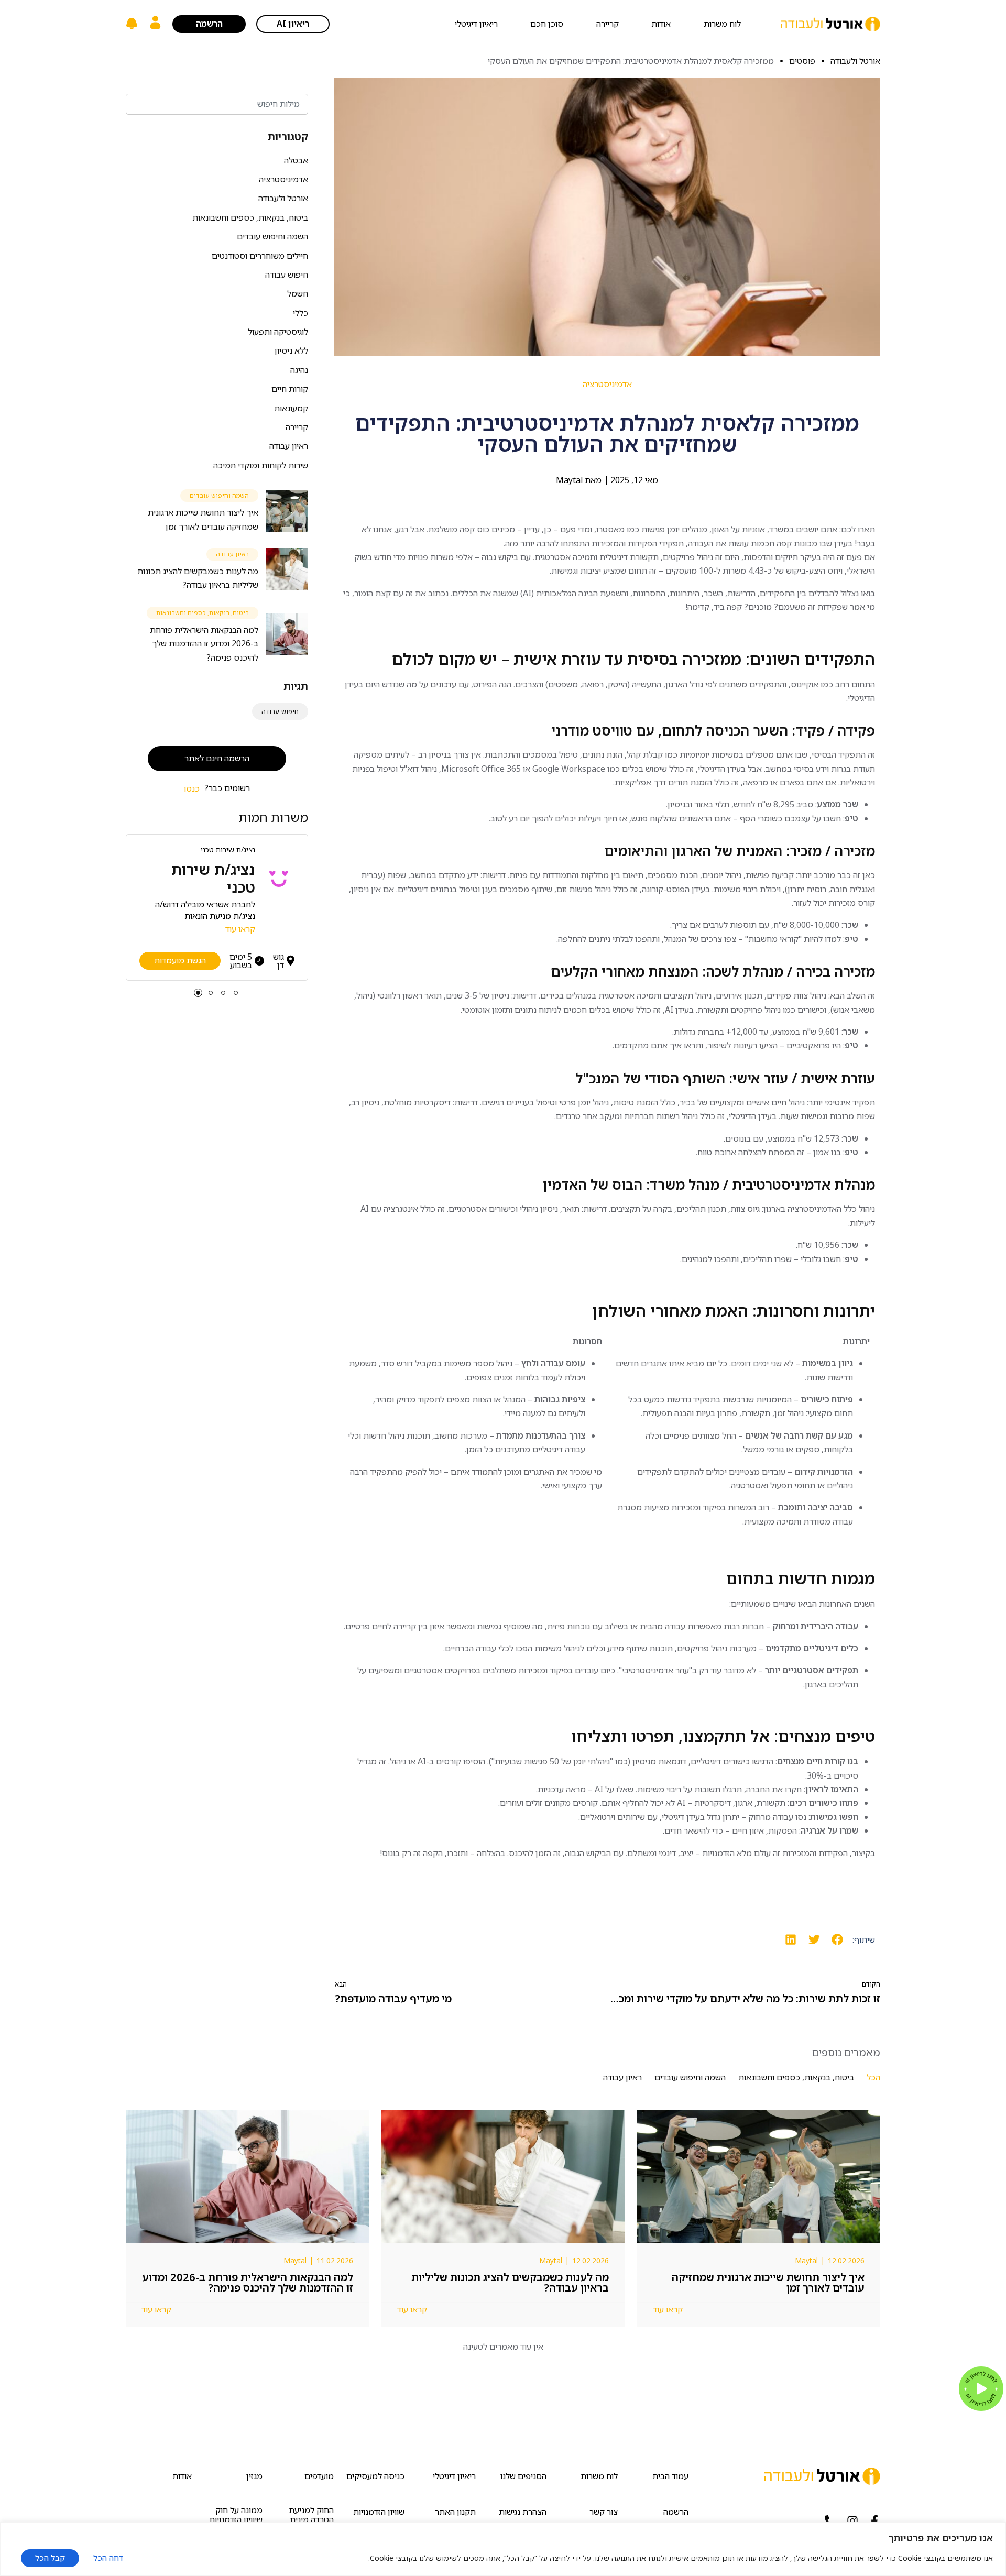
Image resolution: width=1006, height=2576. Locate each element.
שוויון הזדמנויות (379, 2512)
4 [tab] (198, 993)
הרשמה (676, 2512)
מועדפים (319, 2476)
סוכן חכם (547, 24)
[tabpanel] (217, 907)
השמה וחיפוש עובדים (272, 236)
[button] (838, 1940)
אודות (661, 24)
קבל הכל (50, 2558)
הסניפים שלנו (523, 2476)
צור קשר (604, 2512)
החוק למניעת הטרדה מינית (311, 2515)
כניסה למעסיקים (375, 2476)
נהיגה (299, 370)
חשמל (298, 293)
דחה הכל (108, 2558)
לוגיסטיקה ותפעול (278, 332)
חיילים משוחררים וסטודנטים (260, 256)
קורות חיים (290, 389)
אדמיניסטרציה (283, 179)
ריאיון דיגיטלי (476, 24)
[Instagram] (852, 2521)
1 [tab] (236, 993)
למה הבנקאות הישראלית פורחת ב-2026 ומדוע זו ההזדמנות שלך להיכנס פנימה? (204, 644)
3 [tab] (211, 993)
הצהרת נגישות (522, 2512)
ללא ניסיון (291, 350)
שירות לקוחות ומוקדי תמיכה (261, 465)
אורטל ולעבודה (283, 198)
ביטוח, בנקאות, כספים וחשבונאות (250, 217)
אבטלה (296, 160)
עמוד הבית (670, 2476)
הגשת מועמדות (180, 960)
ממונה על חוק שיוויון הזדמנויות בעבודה (236, 2520)
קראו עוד (240, 929)
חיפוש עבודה (287, 275)
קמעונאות (291, 408)
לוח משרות (722, 24)
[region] (503, 2549)
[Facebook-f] (874, 2521)
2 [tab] (223, 993)
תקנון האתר (455, 2512)
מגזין (254, 2476)
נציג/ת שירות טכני (228, 849)
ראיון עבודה (289, 446)
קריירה (608, 24)
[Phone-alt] (830, 2521)
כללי (300, 313)
